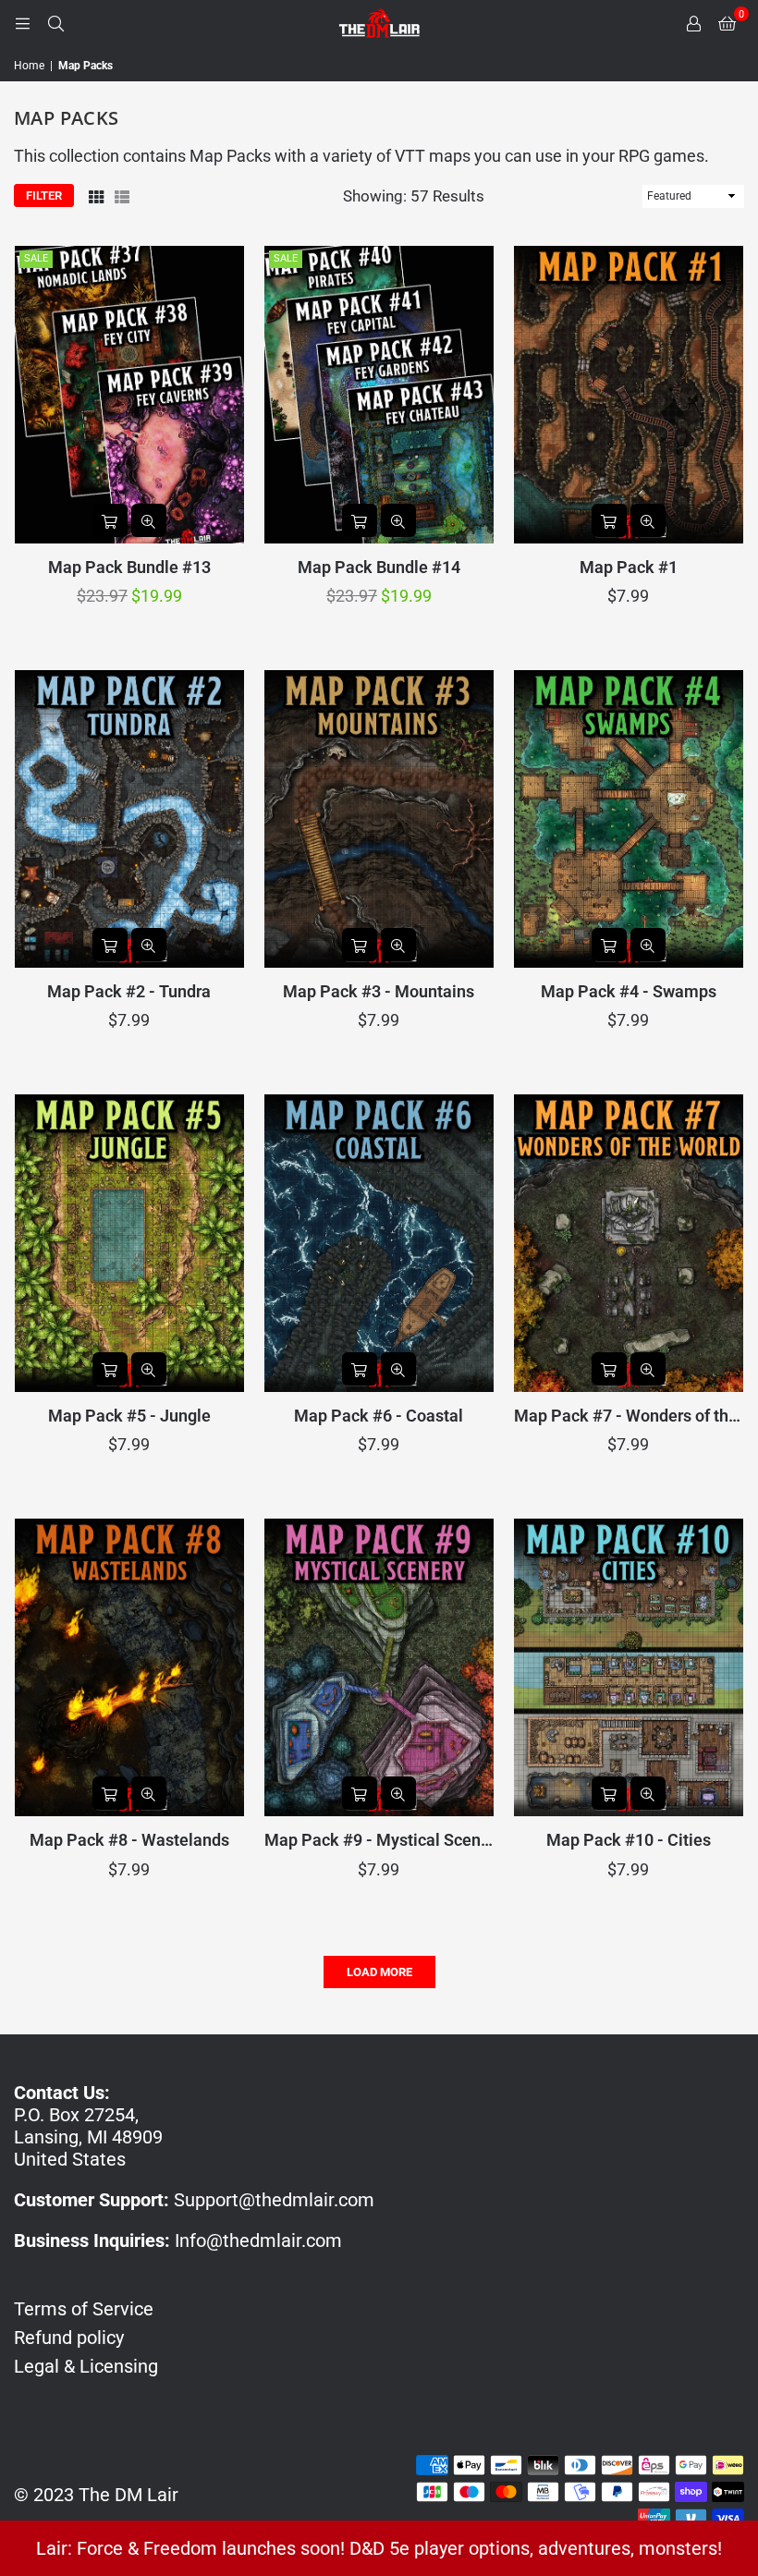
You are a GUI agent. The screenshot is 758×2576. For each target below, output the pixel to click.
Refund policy (69, 2338)
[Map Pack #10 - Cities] (629, 1667)
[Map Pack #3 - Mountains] (379, 819)
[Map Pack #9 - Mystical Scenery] (379, 1667)
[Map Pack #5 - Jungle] (129, 1243)
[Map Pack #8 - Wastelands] (129, 1667)
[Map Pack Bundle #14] (379, 395)
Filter (44, 195)
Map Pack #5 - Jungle (129, 1416)
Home (29, 66)
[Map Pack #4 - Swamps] (629, 819)
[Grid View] (96, 196)
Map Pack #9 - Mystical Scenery (379, 1840)
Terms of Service (84, 2309)
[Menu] (22, 23)
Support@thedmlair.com (274, 2200)
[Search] (55, 23)
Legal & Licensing (86, 2366)
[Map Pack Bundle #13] (129, 395)
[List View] (122, 196)
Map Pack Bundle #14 (379, 567)
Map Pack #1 (629, 567)
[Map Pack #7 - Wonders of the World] (629, 1243)
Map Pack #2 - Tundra (129, 991)
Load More (379, 1972)
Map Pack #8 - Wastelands (129, 1840)
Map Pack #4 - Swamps (629, 991)
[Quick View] (149, 520)
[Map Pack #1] (629, 395)
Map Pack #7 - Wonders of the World (629, 1416)
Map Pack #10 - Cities (629, 1840)
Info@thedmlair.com (258, 2240)
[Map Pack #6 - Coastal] (379, 1243)
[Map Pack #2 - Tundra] (129, 819)
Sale (36, 258)
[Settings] (693, 23)
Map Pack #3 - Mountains (379, 991)
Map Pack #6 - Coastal (379, 1416)
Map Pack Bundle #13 (129, 567)
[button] (727, 23)
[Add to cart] (110, 520)
